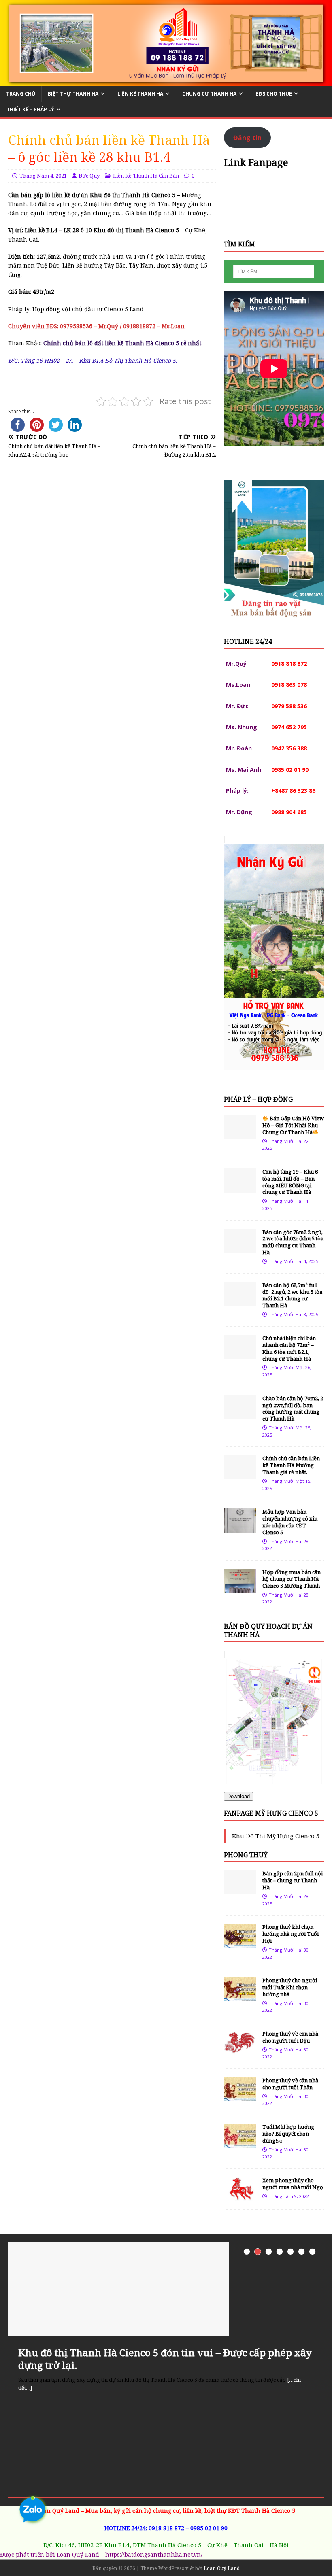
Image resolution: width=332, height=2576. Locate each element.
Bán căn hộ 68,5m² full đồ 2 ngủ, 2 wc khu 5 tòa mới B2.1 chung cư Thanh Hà (292, 1295)
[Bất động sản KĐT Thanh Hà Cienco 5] (166, 81)
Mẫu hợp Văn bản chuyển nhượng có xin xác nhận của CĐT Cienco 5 (290, 1522)
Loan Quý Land (222, 2568)
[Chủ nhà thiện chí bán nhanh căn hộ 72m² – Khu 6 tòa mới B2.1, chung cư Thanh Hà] (240, 1354)
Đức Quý (89, 176)
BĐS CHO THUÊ (274, 94)
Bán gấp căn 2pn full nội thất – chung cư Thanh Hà (293, 1880)
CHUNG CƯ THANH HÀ (209, 94)
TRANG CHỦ (21, 94)
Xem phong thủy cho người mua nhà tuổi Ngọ (293, 2184)
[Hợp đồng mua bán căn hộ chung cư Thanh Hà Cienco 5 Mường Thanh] (240, 1588)
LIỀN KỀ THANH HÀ (140, 94)
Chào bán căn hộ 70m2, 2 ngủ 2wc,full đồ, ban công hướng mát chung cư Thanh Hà (293, 1409)
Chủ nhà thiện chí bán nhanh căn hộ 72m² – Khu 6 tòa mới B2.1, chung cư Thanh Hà (289, 1348)
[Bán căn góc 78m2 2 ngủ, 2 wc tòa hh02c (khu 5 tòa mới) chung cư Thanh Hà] (240, 1248)
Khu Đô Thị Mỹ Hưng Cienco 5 (276, 1836)
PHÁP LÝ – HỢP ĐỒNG (258, 1099)
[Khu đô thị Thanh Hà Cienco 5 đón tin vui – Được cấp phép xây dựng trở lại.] (166, 2289)
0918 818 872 (166, 2528)
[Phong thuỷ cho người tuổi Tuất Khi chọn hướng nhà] (240, 1997)
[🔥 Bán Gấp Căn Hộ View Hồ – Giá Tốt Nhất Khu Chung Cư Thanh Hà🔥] (240, 1135)
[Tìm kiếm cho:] (274, 272)
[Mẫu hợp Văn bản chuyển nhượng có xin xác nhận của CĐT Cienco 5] (240, 1528)
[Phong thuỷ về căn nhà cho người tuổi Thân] (240, 2097)
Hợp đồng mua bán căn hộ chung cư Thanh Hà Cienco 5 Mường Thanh (292, 1579)
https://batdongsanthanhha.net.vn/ (154, 2554)
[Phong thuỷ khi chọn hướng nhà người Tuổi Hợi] (240, 1943)
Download (238, 1796)
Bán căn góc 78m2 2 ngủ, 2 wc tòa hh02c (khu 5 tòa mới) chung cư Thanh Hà (293, 1242)
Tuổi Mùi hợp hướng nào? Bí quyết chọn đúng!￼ (288, 2134)
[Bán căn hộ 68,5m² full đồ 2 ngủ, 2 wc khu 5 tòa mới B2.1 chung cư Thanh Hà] (240, 1301)
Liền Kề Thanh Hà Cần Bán (146, 176)
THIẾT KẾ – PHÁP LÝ (30, 109)
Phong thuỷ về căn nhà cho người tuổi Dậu (290, 2037)
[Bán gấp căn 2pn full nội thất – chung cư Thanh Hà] (240, 1890)
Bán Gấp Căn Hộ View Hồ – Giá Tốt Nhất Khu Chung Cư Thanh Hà (293, 1125)
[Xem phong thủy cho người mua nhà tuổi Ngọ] (240, 2197)
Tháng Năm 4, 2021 (43, 176)
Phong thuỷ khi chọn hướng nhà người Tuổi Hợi (290, 1934)
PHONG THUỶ (246, 1855)
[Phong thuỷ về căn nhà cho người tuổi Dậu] (240, 2050)
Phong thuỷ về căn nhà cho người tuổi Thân (290, 2084)
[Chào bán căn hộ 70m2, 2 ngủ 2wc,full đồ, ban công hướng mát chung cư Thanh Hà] (240, 1414)
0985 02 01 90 (209, 2528)
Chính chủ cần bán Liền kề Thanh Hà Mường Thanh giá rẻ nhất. (291, 1465)
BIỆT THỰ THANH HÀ (73, 94)
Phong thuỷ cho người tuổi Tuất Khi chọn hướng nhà (290, 1987)
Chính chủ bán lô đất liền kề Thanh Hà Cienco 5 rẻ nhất (122, 343)
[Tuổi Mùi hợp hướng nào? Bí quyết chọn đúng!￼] (240, 2143)
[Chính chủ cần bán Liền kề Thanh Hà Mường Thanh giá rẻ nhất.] (240, 1475)
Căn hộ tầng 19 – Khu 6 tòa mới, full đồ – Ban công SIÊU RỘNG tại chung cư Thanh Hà (290, 1182)
